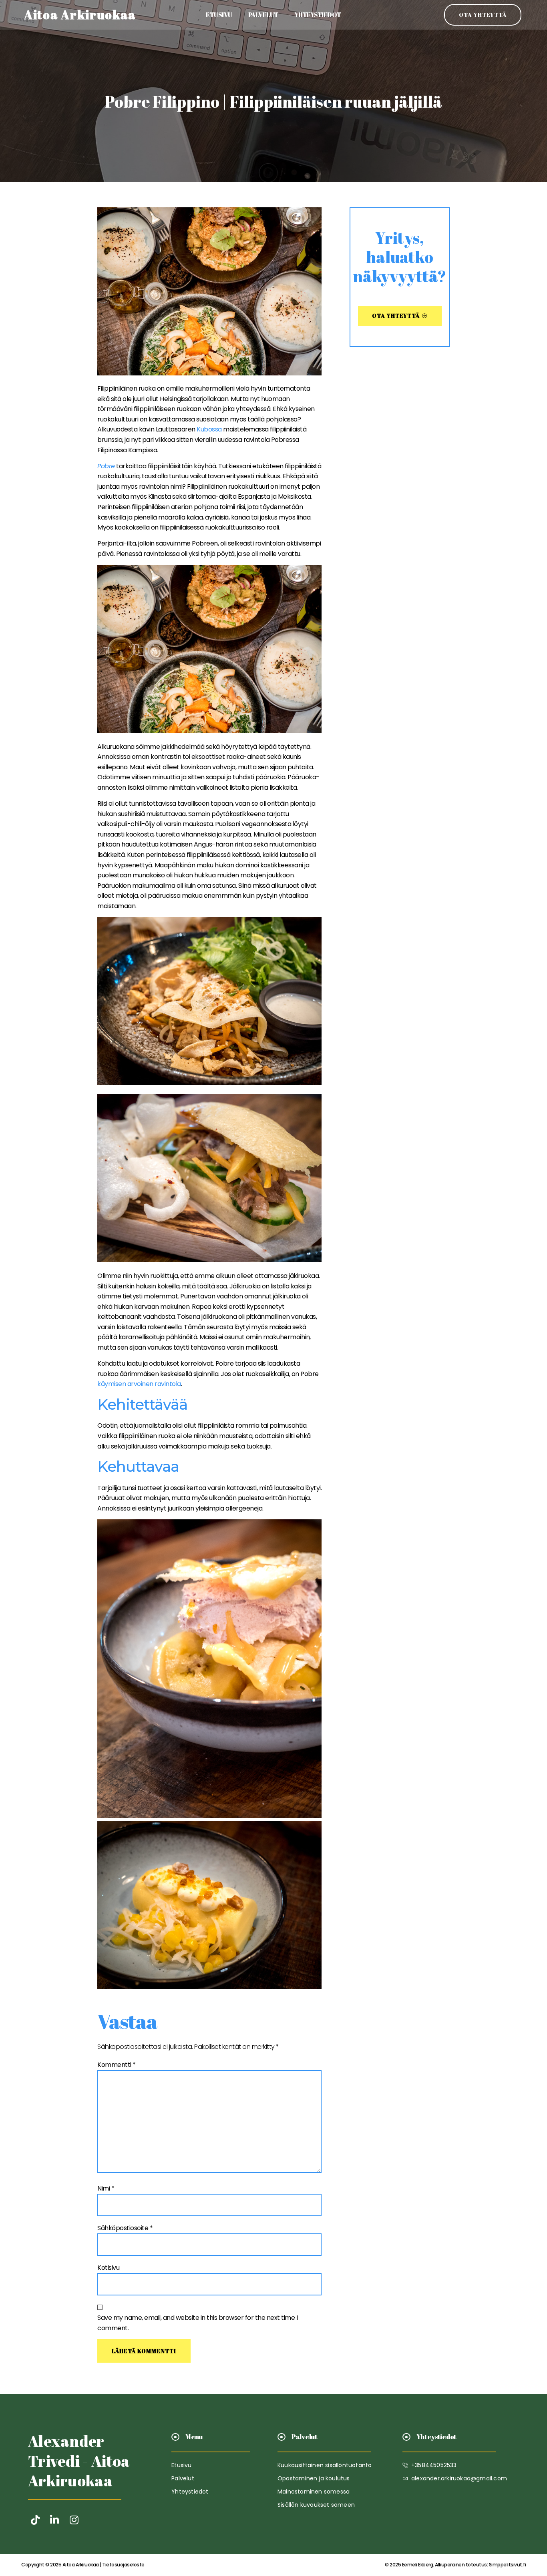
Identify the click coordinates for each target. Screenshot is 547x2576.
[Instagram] (74, 2520)
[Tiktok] (35, 2520)
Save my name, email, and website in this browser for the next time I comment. (197, 2323)
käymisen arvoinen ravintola (139, 1384)
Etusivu (219, 15)
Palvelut (263, 15)
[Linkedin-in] (55, 2520)
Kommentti (117, 2065)
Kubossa (209, 429)
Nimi (106, 2188)
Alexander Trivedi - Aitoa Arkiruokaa (79, 2461)
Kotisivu (108, 2268)
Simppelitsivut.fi (455, 2565)
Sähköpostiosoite (125, 2228)
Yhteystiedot (318, 15)
